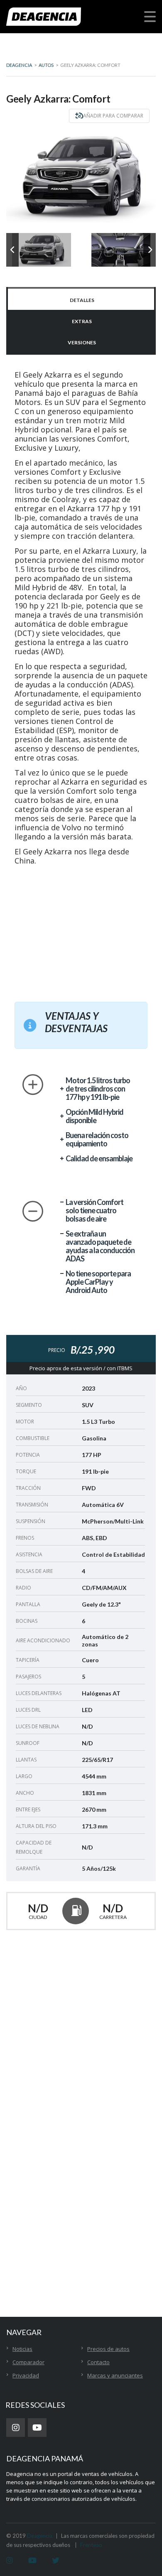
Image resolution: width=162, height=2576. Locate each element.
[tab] (81, 299)
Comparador (28, 2362)
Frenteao (91, 2545)
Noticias (22, 2349)
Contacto (98, 2362)
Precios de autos (108, 2349)
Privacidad (26, 2375)
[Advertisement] (87, 929)
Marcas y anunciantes (115, 2375)
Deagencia (40, 2536)
